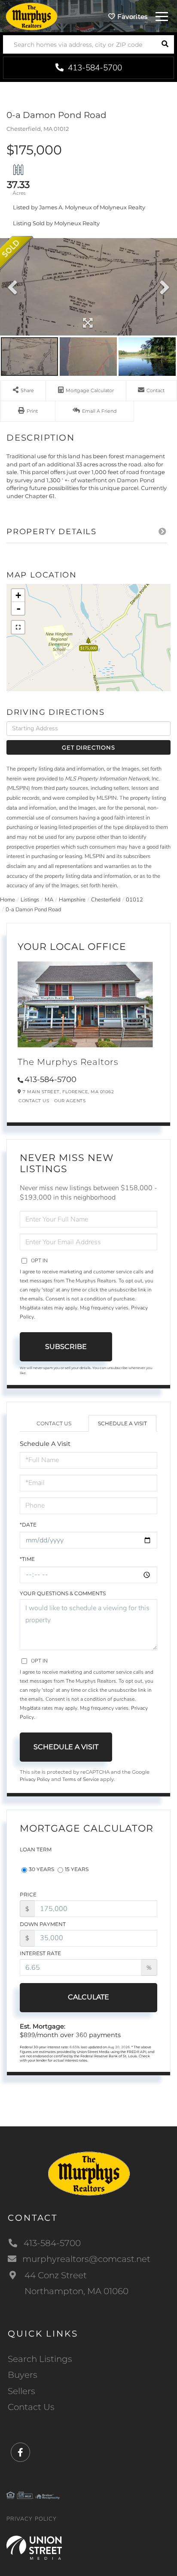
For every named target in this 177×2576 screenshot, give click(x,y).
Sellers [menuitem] (21, 2391)
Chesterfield (106, 900)
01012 (134, 900)
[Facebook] (20, 2453)
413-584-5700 (94, 68)
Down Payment (43, 1924)
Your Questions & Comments (63, 1593)
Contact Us (34, 1101)
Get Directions (88, 747)
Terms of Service (81, 1779)
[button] (165, 44)
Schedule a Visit (122, 1423)
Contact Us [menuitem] (31, 2407)
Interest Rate (40, 1953)
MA (49, 900)
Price (28, 1894)
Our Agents (70, 1101)
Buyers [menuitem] (23, 2375)
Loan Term (36, 1849)
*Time (27, 1559)
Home (8, 900)
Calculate (88, 1997)
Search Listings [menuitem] (40, 2359)
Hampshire (72, 900)
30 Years (41, 1869)
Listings (30, 900)
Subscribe (66, 1347)
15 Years (77, 1869)
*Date (28, 1525)
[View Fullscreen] (18, 627)
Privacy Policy (35, 1779)
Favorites (132, 17)
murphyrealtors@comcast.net (86, 2259)
